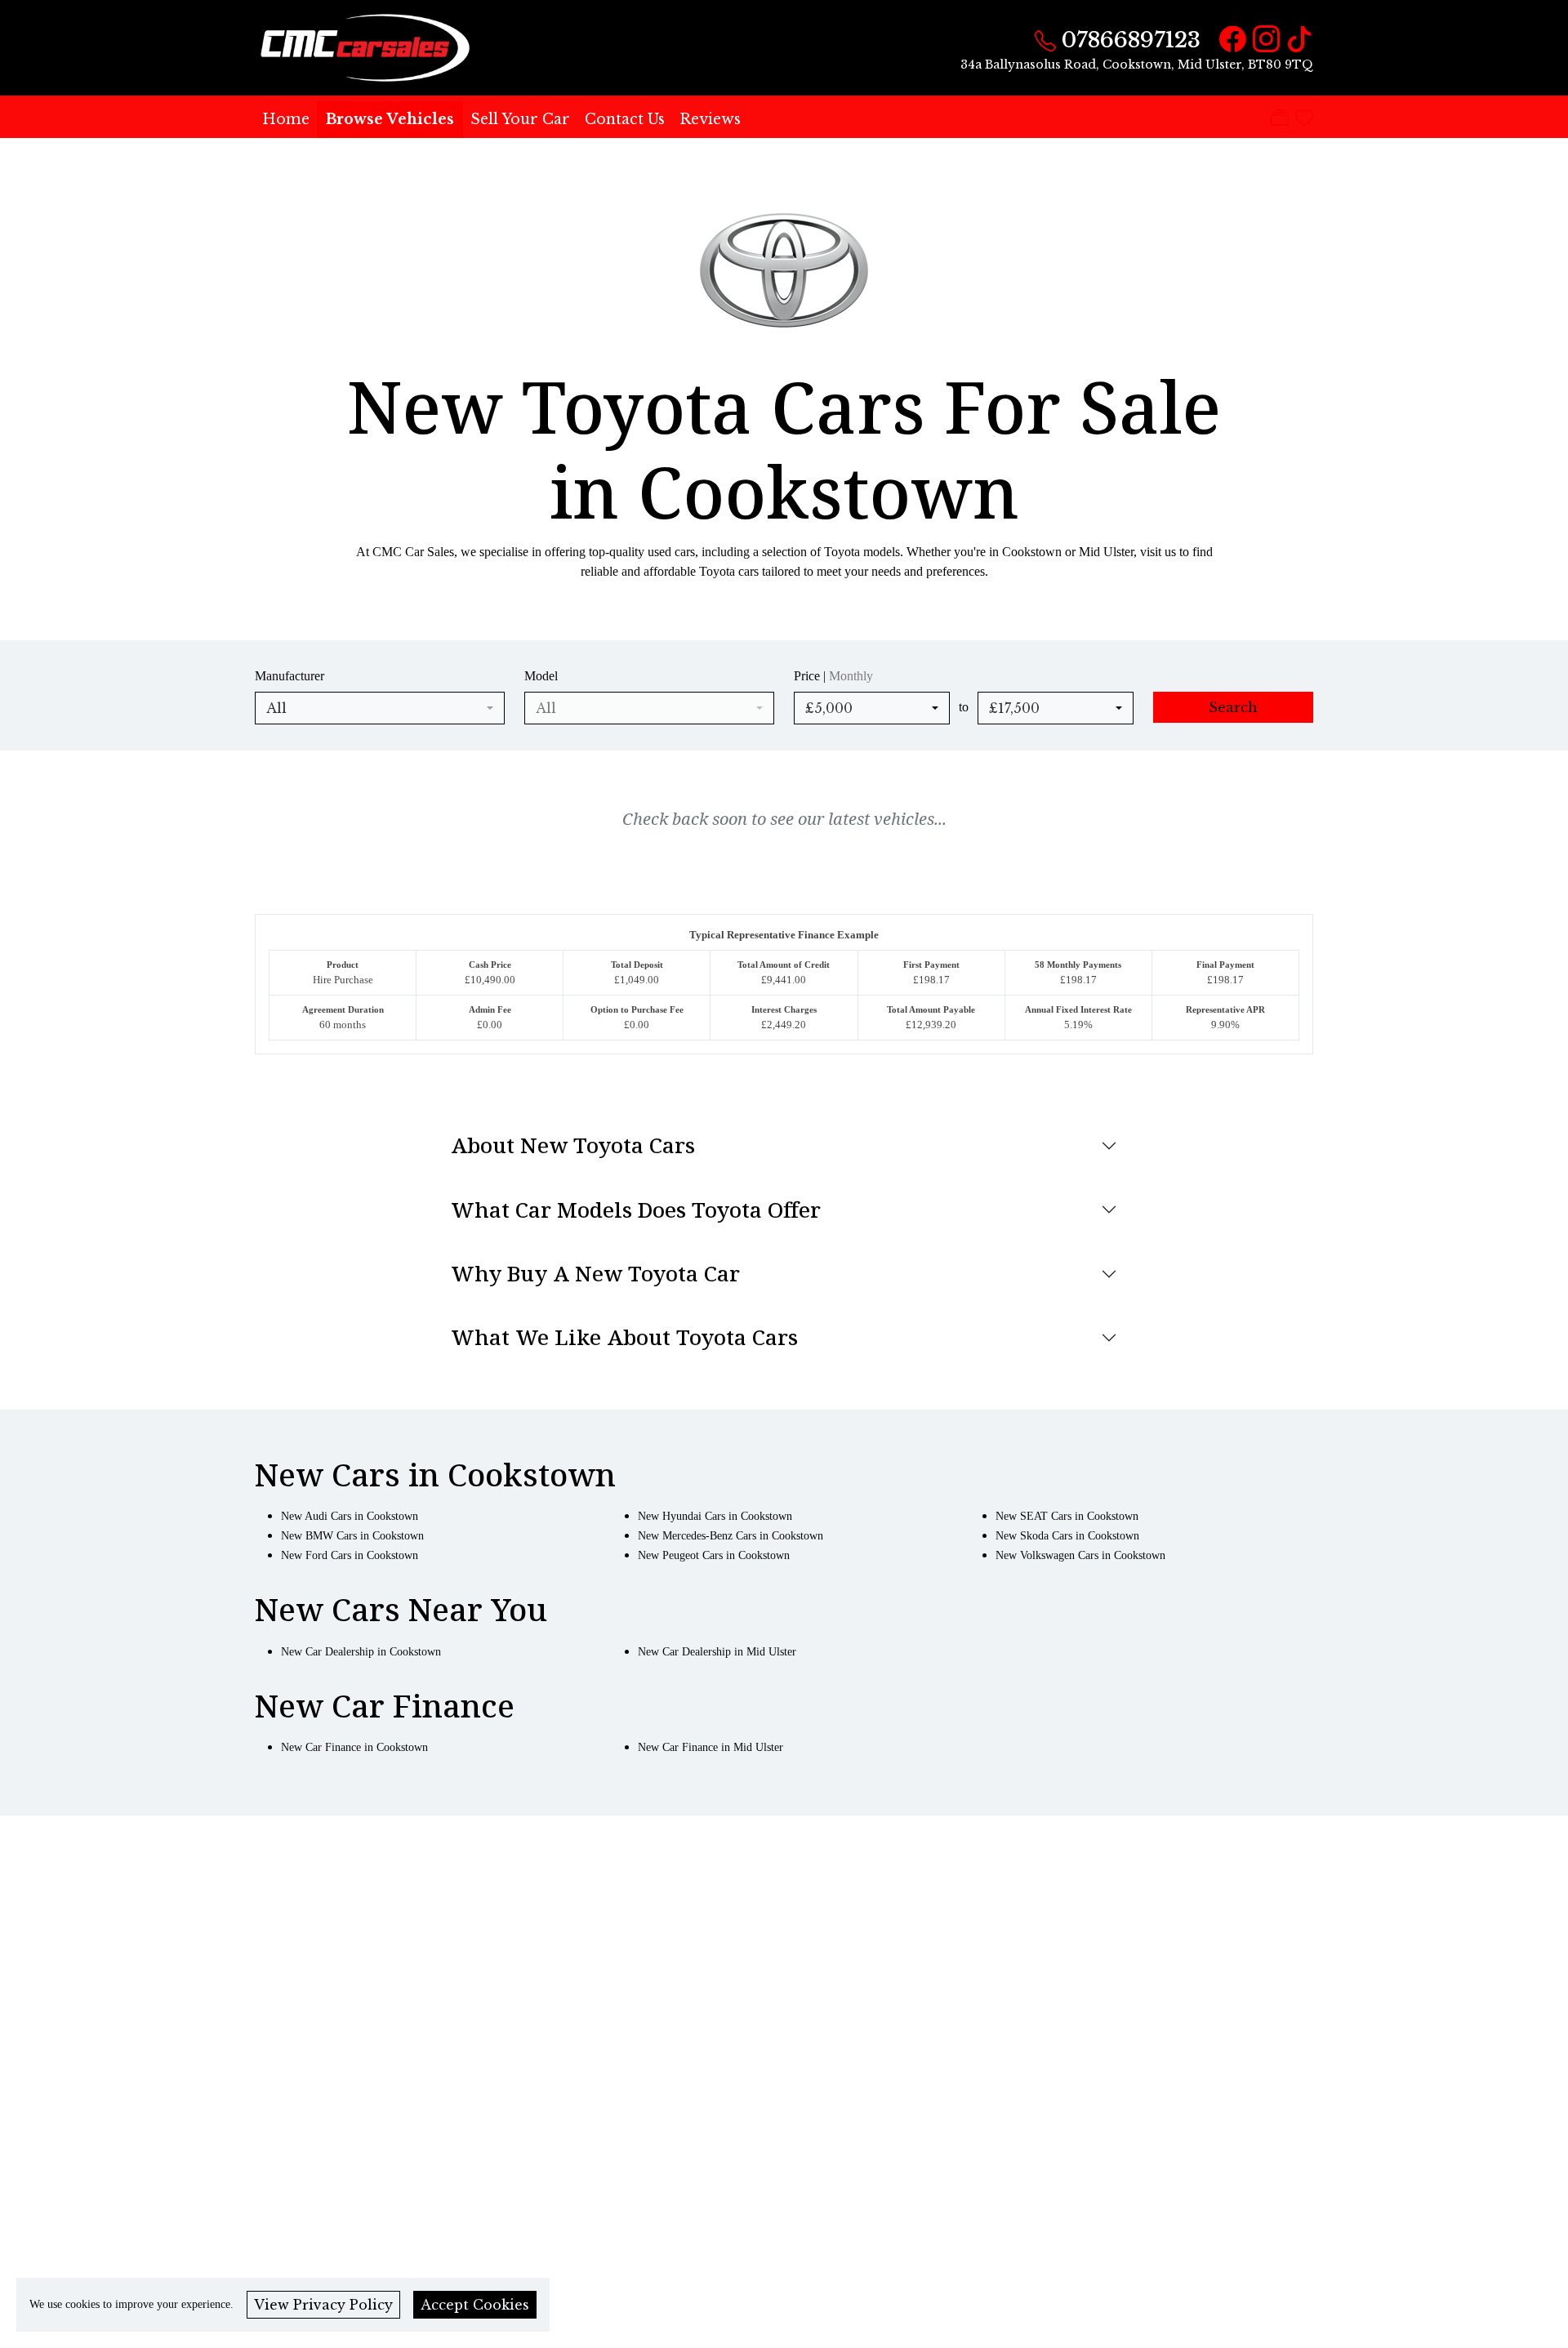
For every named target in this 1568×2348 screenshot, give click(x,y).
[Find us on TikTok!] (1296, 40)
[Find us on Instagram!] (1263, 40)
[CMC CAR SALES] (367, 47)
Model (541, 676)
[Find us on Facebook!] (1229, 40)
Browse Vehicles (390, 119)
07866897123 (1131, 40)
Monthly (851, 676)
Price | (833, 676)
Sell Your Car (520, 119)
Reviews (710, 119)
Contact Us (625, 119)
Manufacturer (290, 676)
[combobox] (380, 708)
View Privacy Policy (323, 2305)
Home (286, 119)
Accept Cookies (475, 2305)
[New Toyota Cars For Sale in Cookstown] (784, 278)
